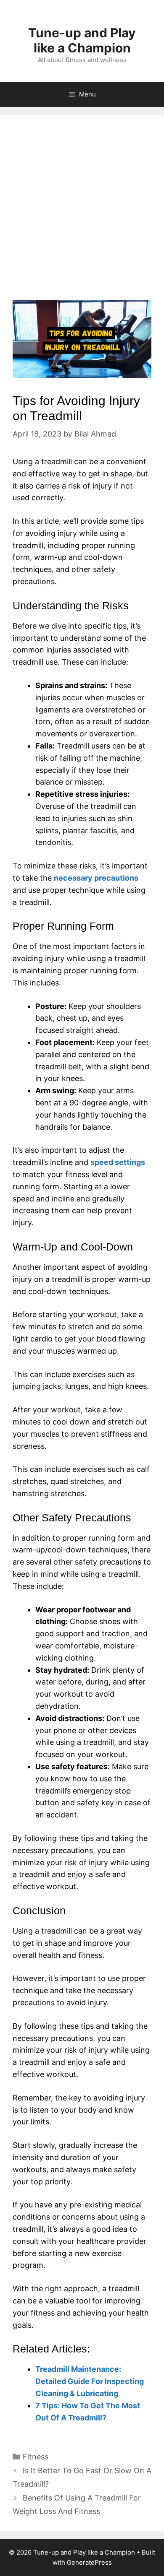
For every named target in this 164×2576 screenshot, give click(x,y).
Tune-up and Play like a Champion (82, 40)
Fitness (36, 2457)
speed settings (118, 1162)
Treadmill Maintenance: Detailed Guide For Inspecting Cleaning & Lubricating (90, 2381)
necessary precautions (96, 878)
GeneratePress (89, 2562)
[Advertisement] (82, 214)
